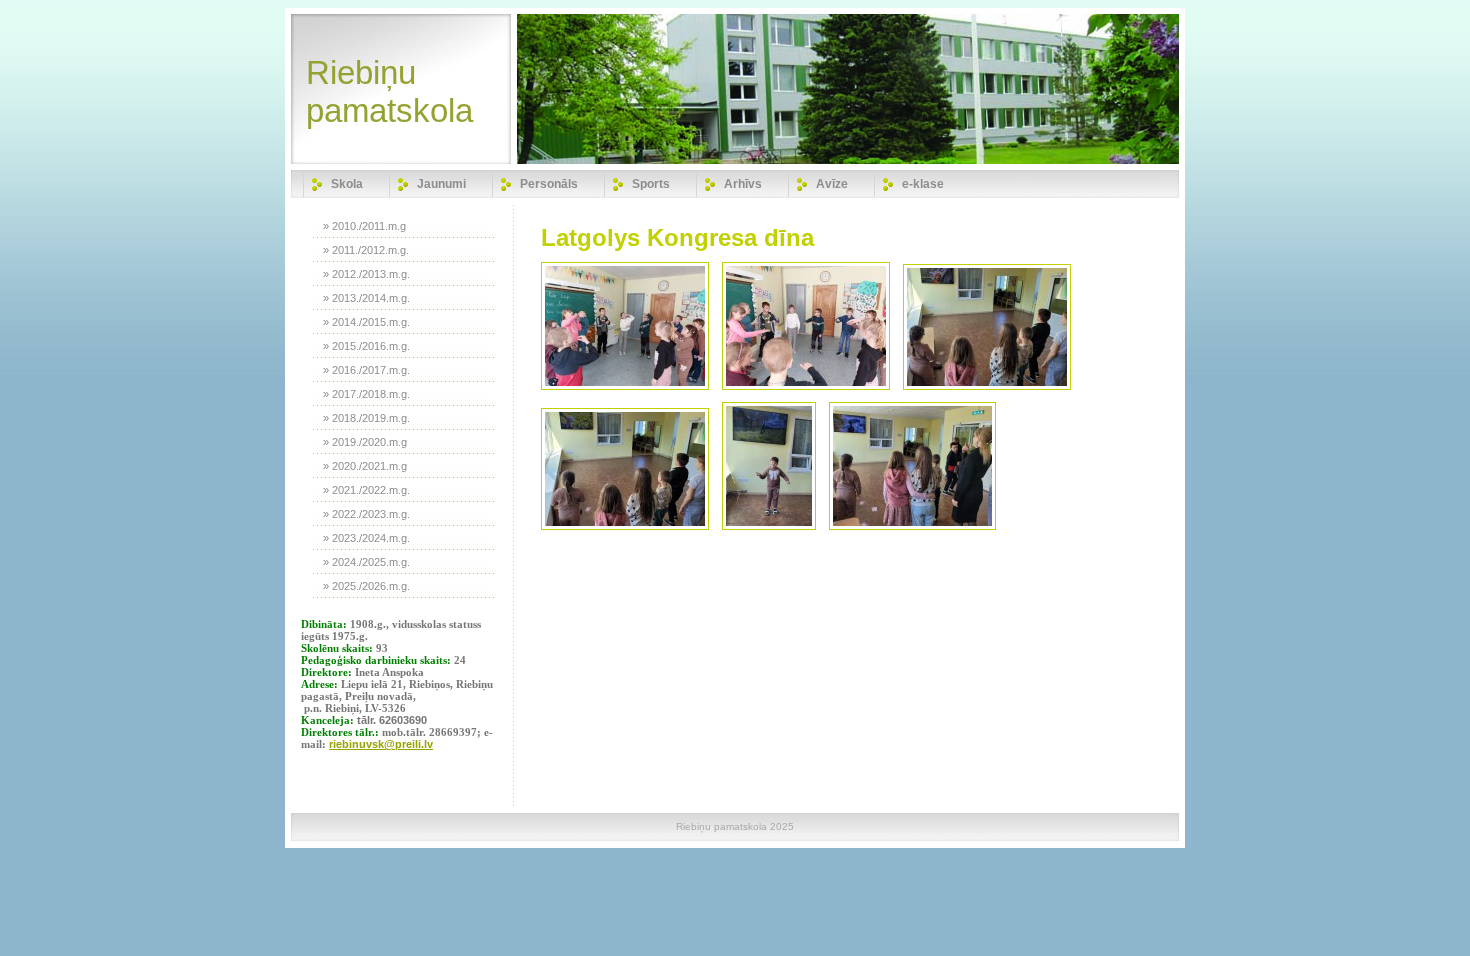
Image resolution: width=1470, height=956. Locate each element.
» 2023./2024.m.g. (366, 538)
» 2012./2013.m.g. (366, 274)
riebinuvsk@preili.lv (381, 744)
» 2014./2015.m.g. (366, 322)
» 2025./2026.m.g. (366, 586)
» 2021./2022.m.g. (366, 490)
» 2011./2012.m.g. (366, 250)
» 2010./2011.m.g (364, 226)
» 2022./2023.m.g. (366, 514)
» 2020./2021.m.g (365, 466)
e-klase (923, 184)
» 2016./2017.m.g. (366, 370)
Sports (651, 184)
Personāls (549, 184)
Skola (347, 184)
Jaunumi (441, 184)
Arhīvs (743, 184)
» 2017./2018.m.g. (366, 394)
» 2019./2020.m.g (365, 442)
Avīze (832, 184)
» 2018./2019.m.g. (366, 418)
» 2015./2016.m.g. (366, 346)
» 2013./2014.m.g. (366, 298)
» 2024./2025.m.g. (366, 562)
